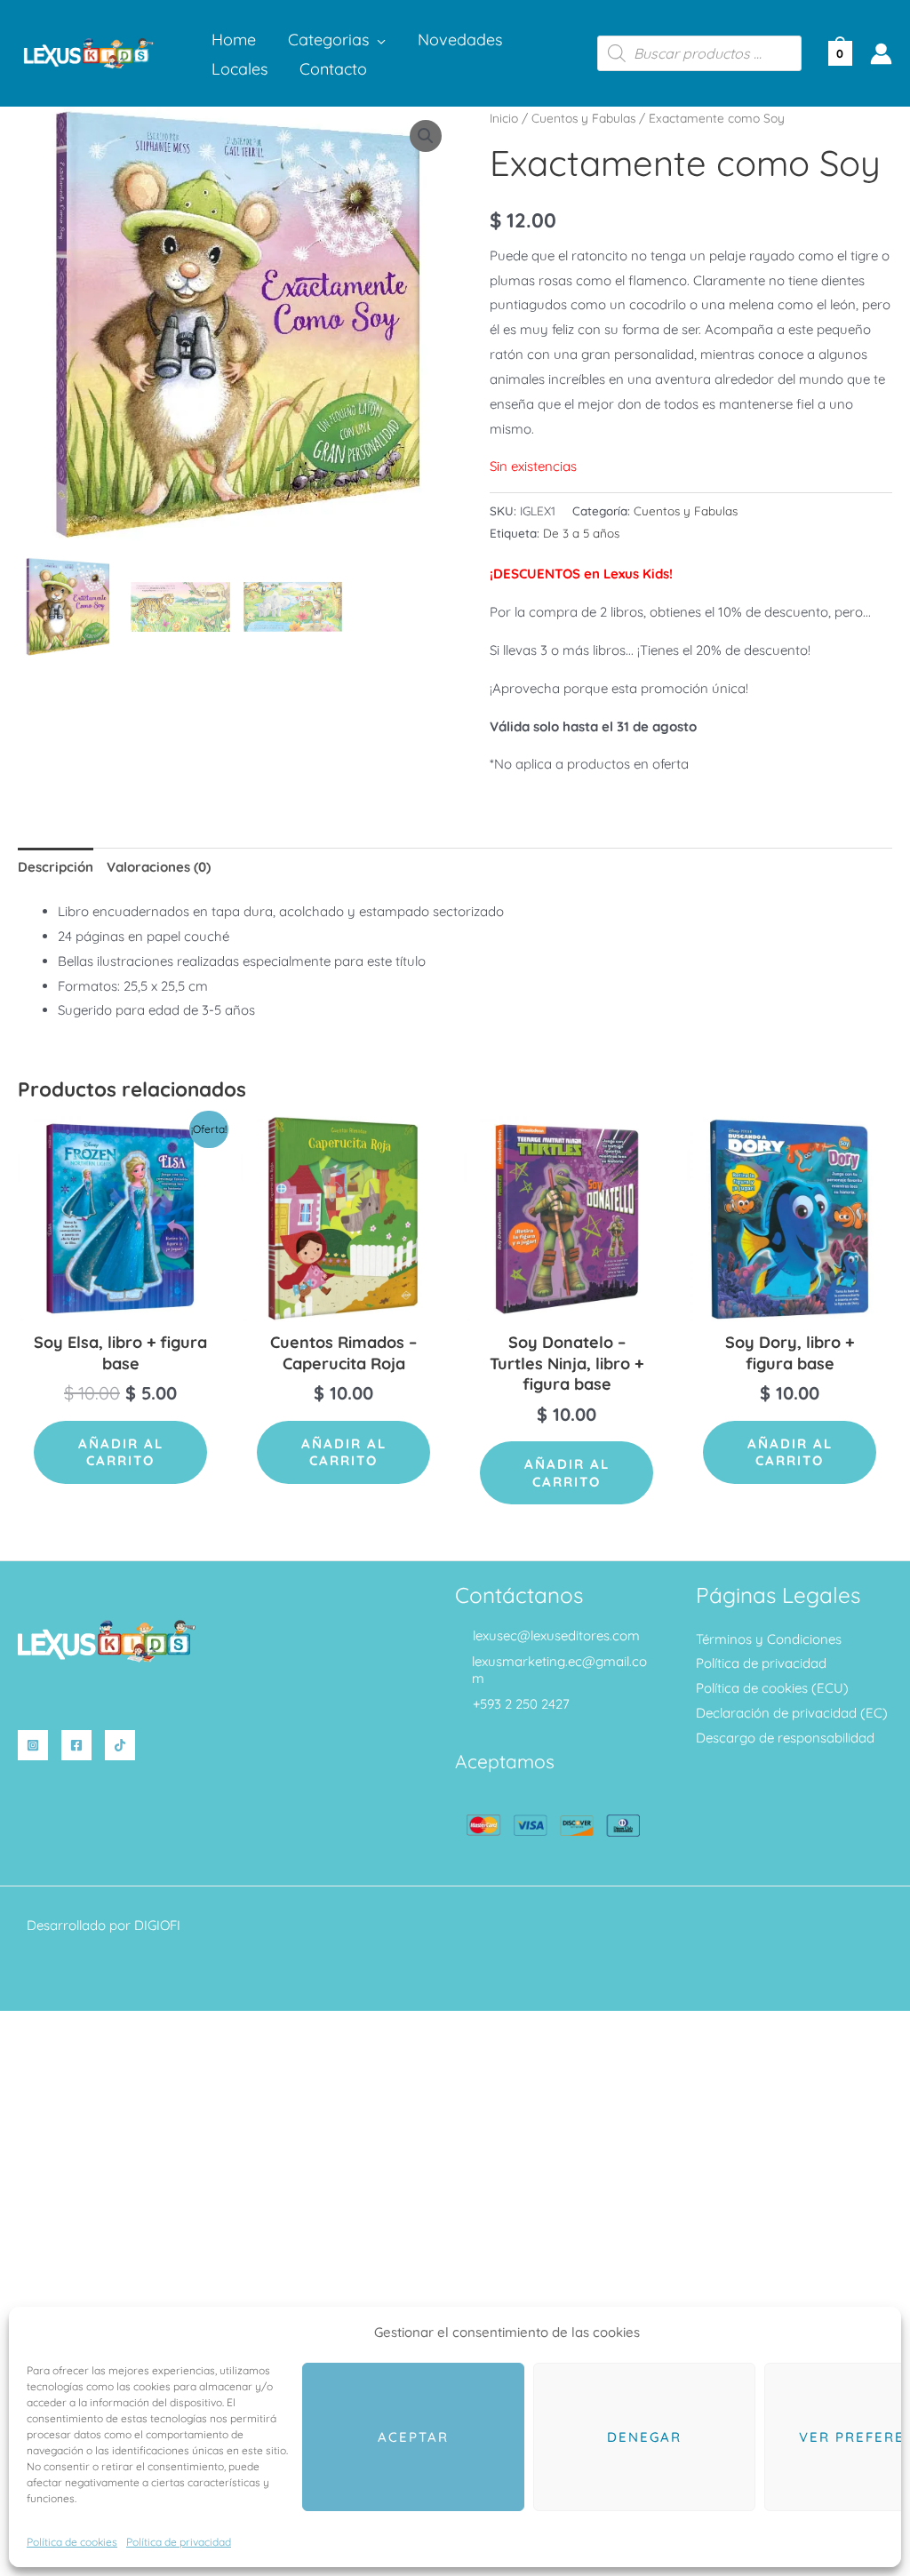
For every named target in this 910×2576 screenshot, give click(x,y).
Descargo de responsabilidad (785, 1738)
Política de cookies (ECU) (772, 1688)
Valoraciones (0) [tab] (159, 867)
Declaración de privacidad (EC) (792, 1713)
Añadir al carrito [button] (121, 1452)
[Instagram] (33, 1745)
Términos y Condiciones (769, 1639)
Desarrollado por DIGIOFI (104, 1925)
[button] (377, 40)
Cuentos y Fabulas (583, 118)
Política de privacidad (179, 2542)
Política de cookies (72, 2542)
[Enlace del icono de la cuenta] (881, 54)
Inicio (504, 118)
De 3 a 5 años (581, 533)
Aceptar (413, 2437)
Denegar (644, 2437)
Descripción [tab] (56, 867)
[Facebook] (76, 1745)
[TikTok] (120, 1745)
